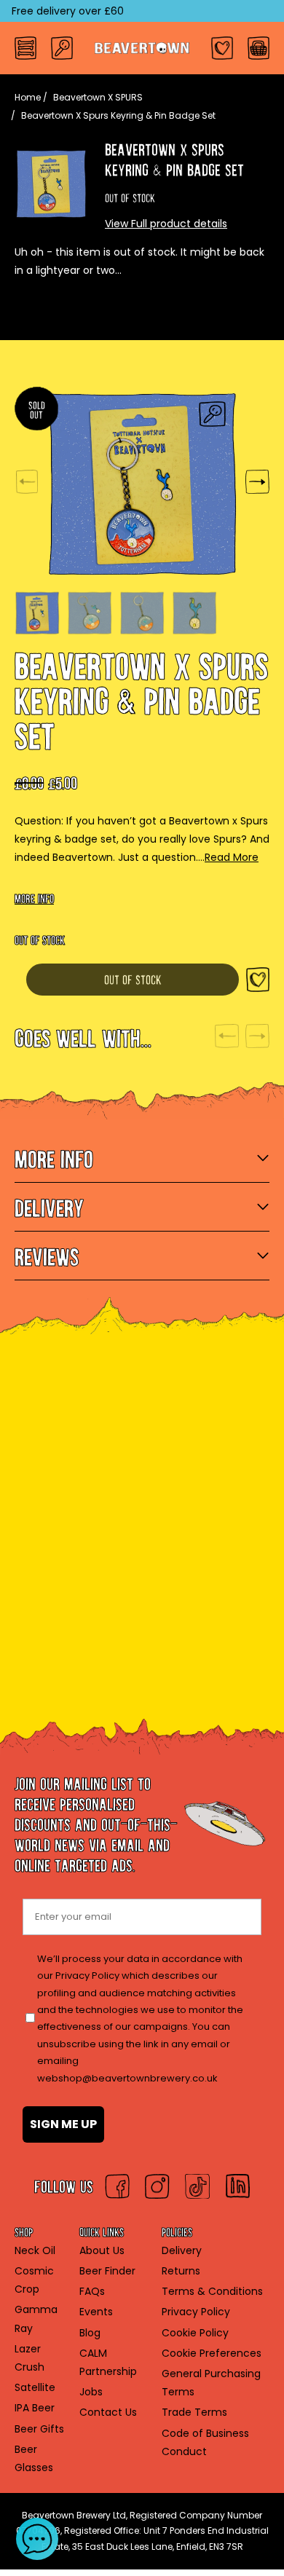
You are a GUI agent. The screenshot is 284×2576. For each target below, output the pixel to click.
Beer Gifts (39, 2429)
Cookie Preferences (212, 2353)
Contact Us (108, 2412)
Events (96, 2312)
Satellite (35, 2387)
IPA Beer (35, 2408)
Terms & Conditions (212, 2291)
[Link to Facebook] (117, 2186)
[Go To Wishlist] (222, 48)
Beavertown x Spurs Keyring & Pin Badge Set (118, 115)
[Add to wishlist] (258, 979)
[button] (37, 2539)
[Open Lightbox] (212, 414)
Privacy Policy (196, 2312)
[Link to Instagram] (157, 2186)
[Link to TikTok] (197, 2186)
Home (28, 97)
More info (34, 895)
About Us (102, 2250)
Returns (181, 2271)
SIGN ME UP (63, 2124)
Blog (90, 2333)
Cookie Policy (195, 2333)
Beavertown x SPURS (98, 97)
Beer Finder (107, 2271)
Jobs (91, 2392)
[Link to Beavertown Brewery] (142, 48)
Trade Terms (194, 2412)
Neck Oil (35, 2250)
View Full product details (166, 224)
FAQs (92, 2291)
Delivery (182, 2250)
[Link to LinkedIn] (237, 2186)
